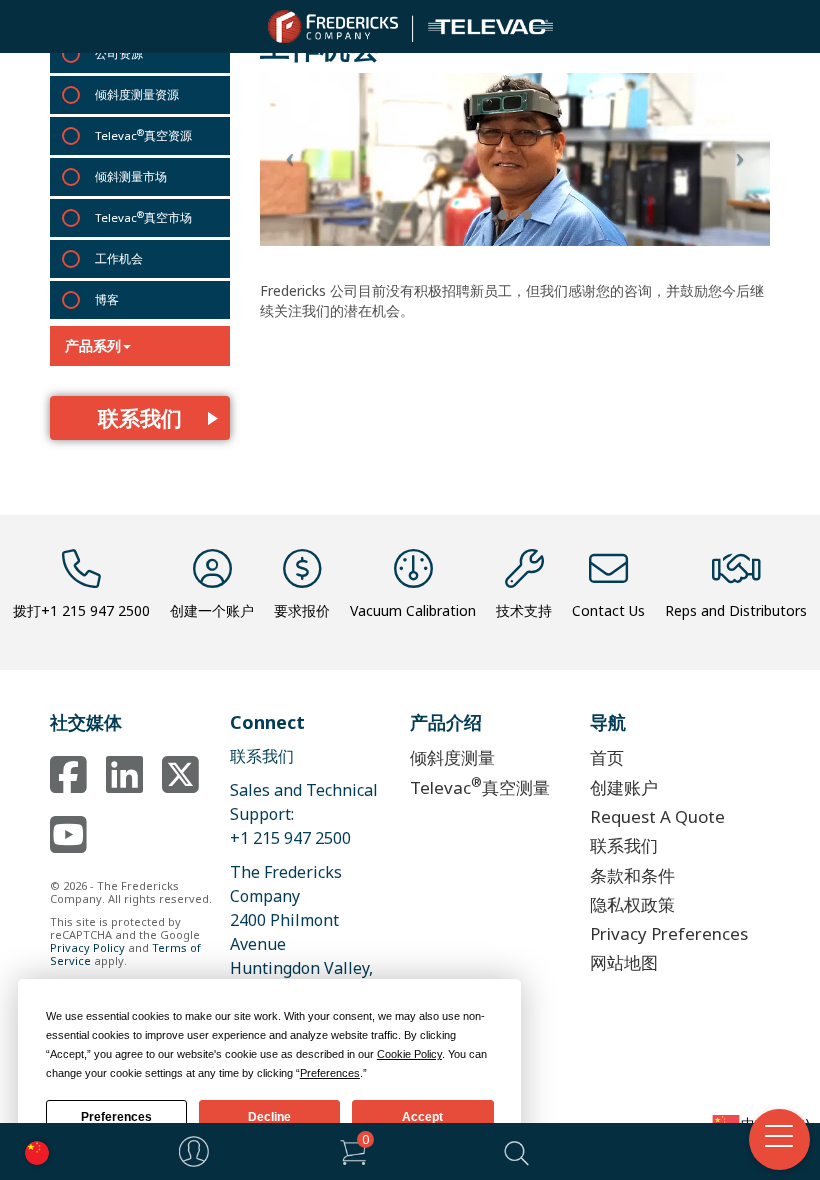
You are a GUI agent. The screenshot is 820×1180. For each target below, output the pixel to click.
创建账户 (624, 787)
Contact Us (608, 610)
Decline (269, 1117)
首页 (607, 757)
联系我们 (140, 418)
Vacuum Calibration (413, 610)
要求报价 (302, 610)
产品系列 (93, 345)
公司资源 (119, 53)
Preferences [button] (330, 1073)
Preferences (116, 1117)
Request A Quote (657, 816)
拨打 (81, 610)
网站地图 (624, 962)
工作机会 (119, 258)
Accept (422, 1117)
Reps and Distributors (736, 610)
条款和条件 (632, 875)
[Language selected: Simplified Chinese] (32, 1151)
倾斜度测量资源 (137, 94)
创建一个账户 (212, 610)
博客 (107, 299)
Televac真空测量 (480, 785)
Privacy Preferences (669, 933)
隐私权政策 (632, 904)
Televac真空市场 (143, 217)
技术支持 (524, 610)
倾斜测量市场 (131, 176)
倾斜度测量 (452, 757)
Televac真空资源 (143, 135)
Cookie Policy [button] (409, 1054)
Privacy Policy (87, 947)
